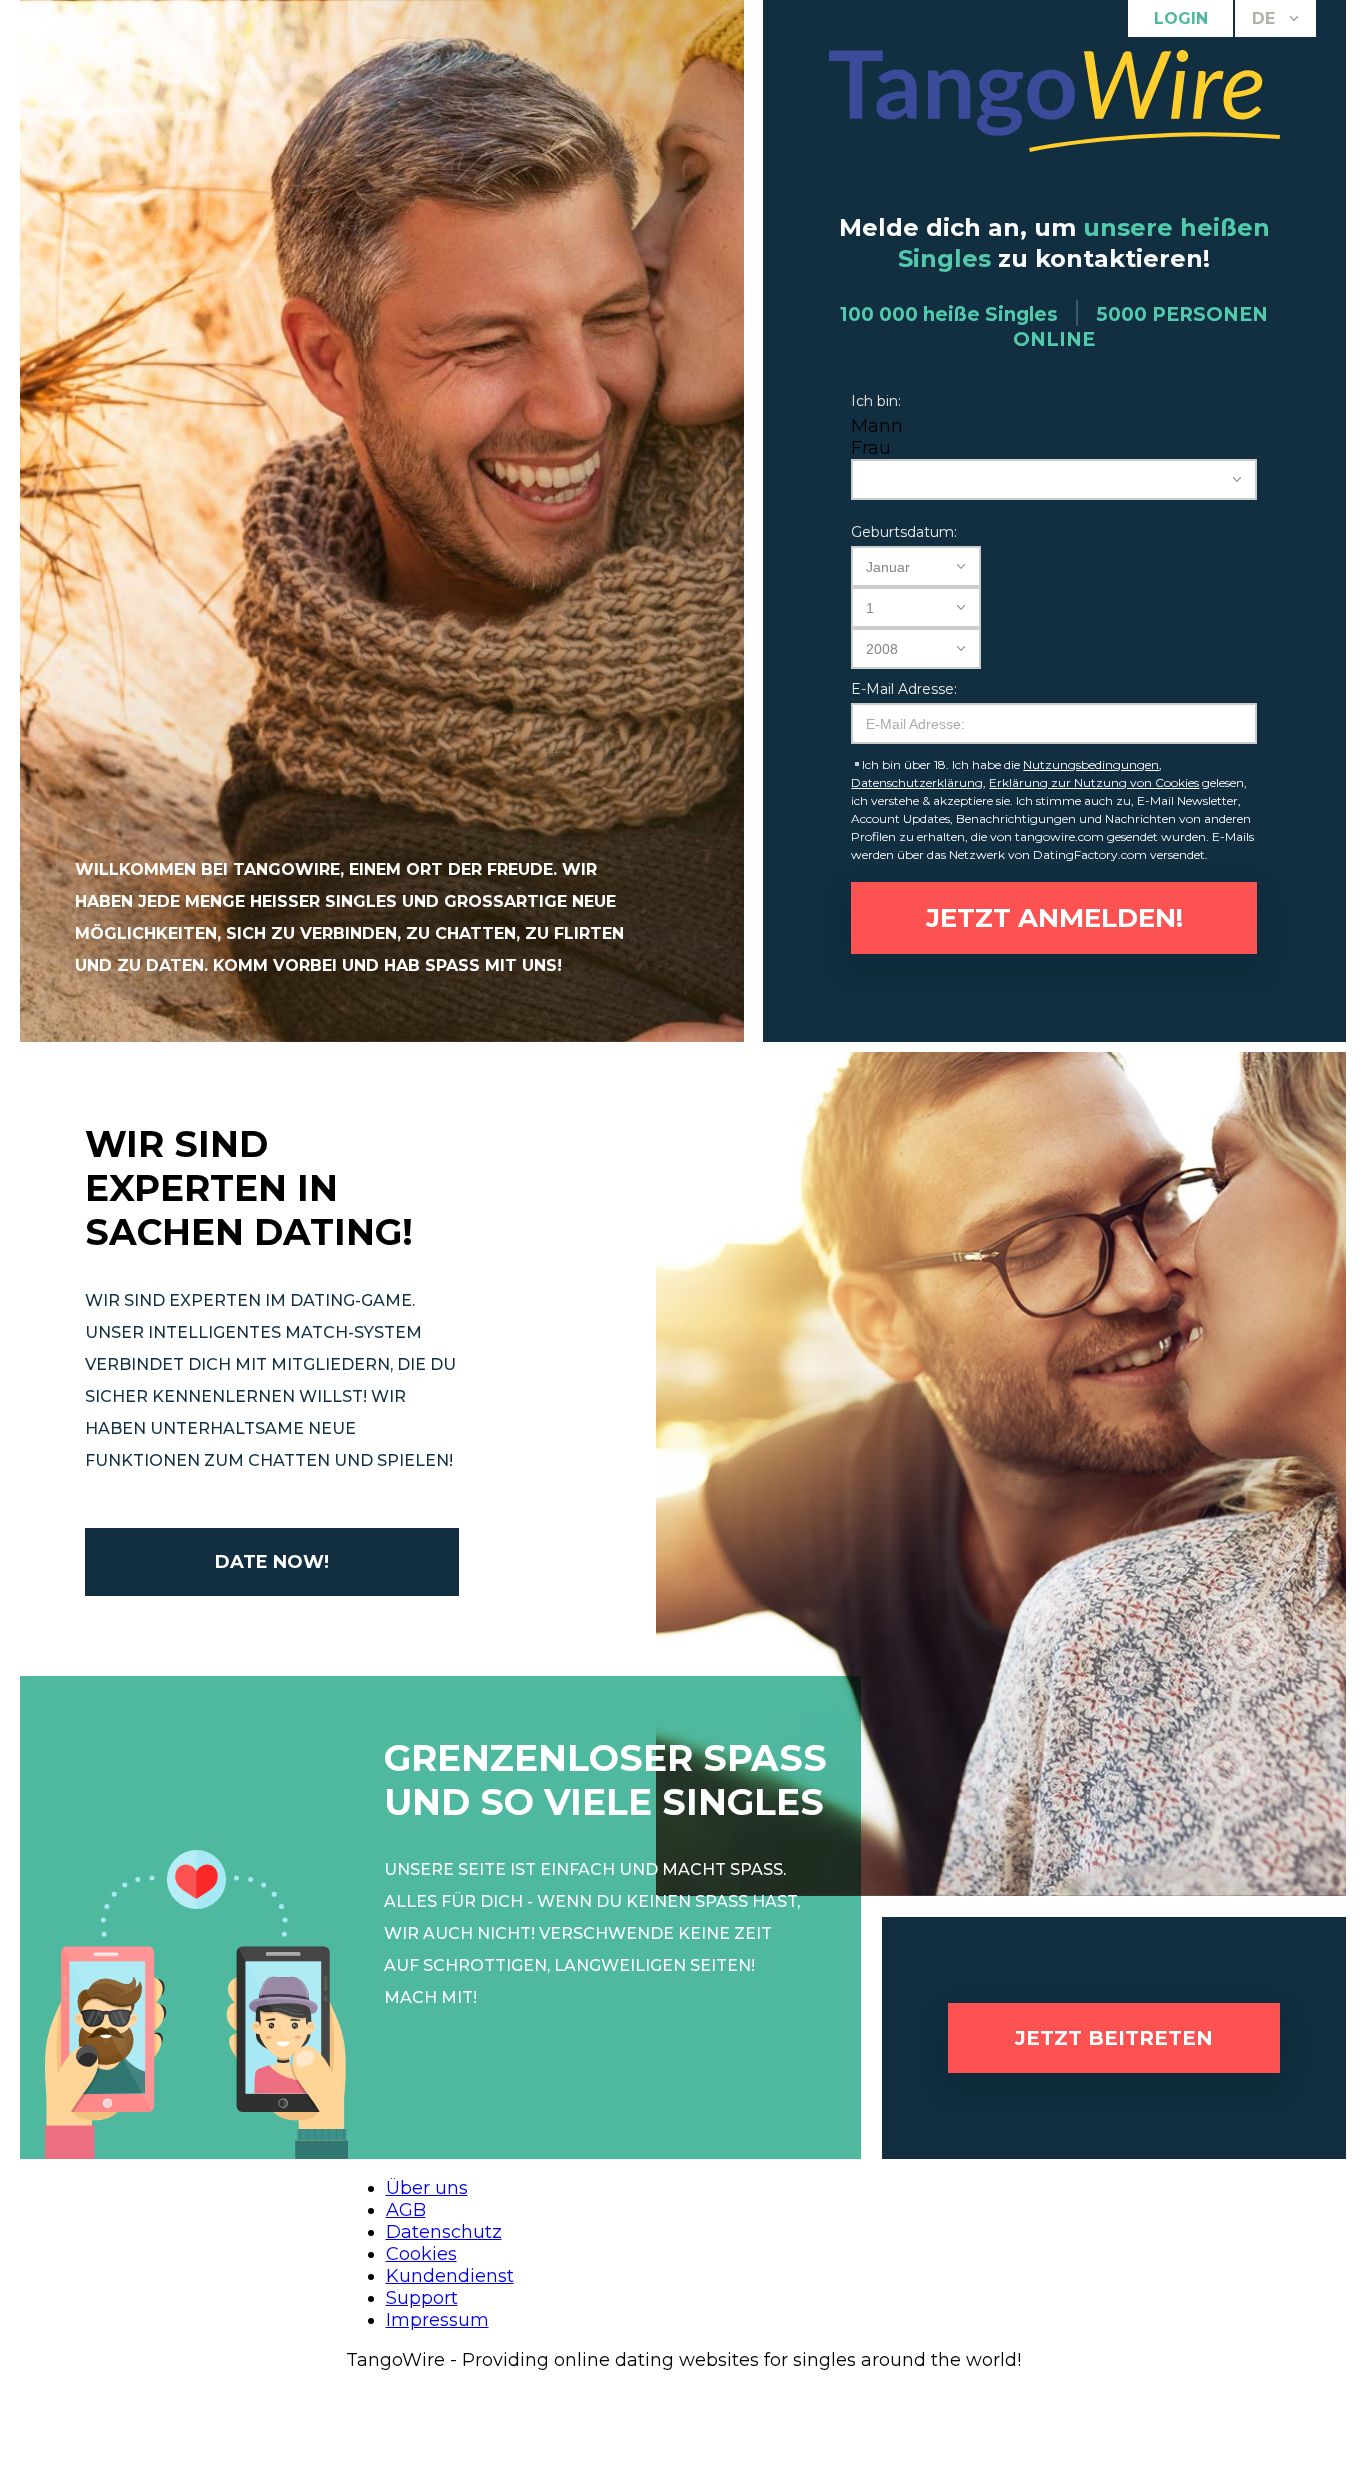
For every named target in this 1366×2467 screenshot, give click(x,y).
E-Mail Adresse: (904, 689)
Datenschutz (444, 2232)
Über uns (427, 2188)
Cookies (421, 2254)
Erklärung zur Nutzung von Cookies (1094, 782)
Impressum (437, 2320)
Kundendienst (450, 2276)
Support (422, 2298)
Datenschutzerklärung (917, 782)
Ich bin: (876, 401)
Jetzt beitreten (1114, 2038)
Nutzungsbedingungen (1091, 764)
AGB (406, 2210)
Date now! (272, 1562)
